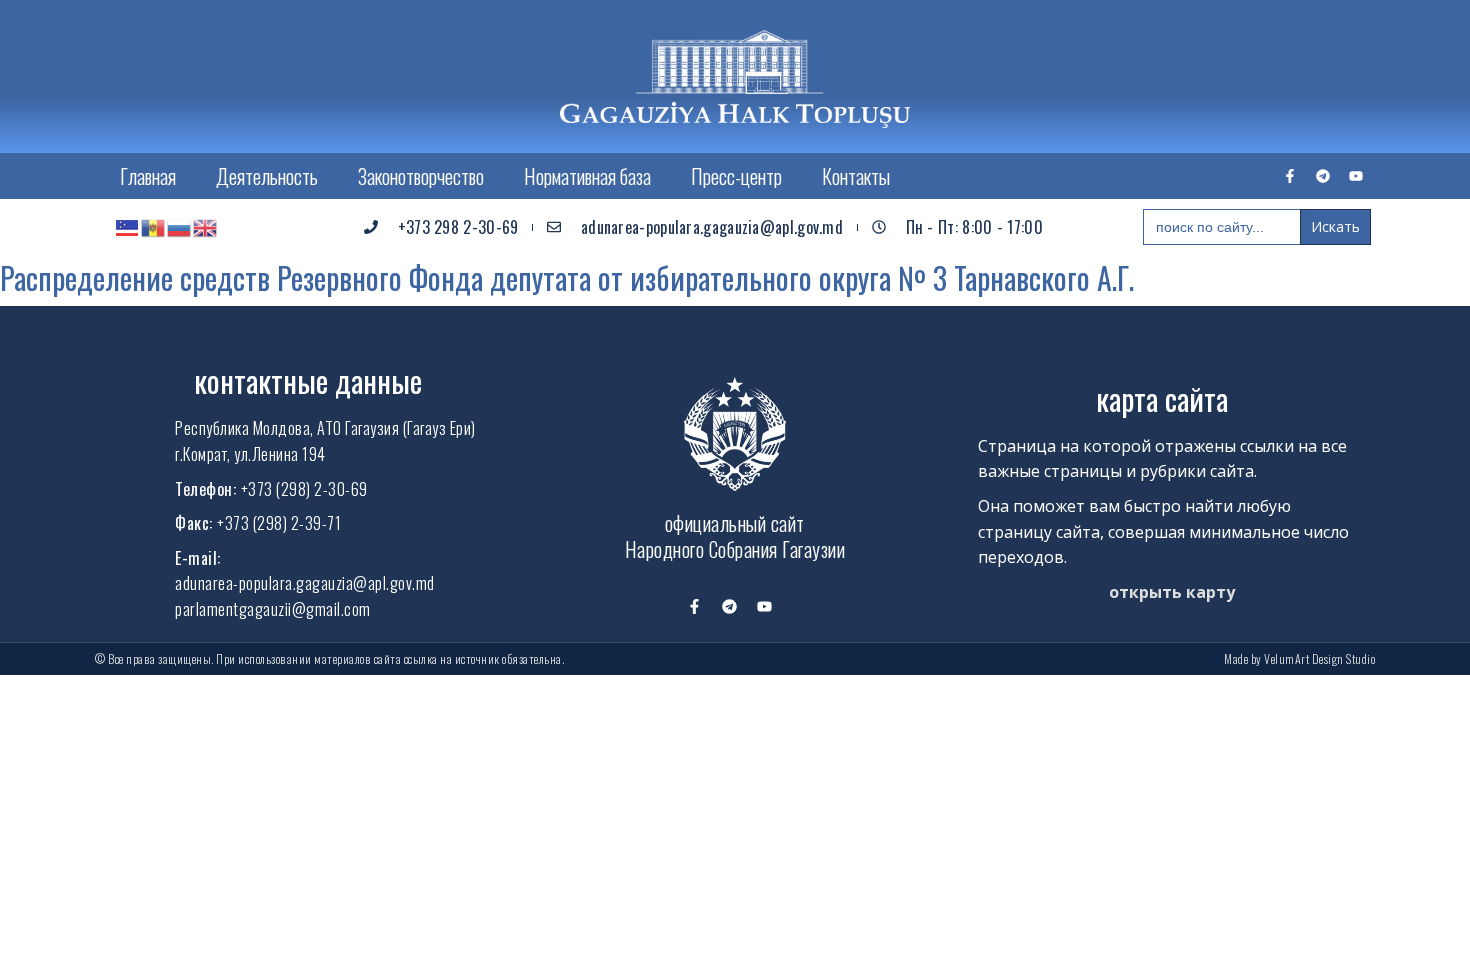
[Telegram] (1323, 176)
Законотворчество (421, 176)
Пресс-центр (736, 176)
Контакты (856, 176)
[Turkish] (128, 227)
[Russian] (180, 227)
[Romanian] (154, 227)
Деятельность (267, 176)
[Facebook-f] (1290, 176)
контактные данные (308, 380)
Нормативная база (587, 176)
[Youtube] (1356, 176)
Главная (148, 176)
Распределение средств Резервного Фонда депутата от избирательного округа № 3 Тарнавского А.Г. (567, 277)
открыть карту (1172, 592)
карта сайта (1162, 398)
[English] (206, 227)
